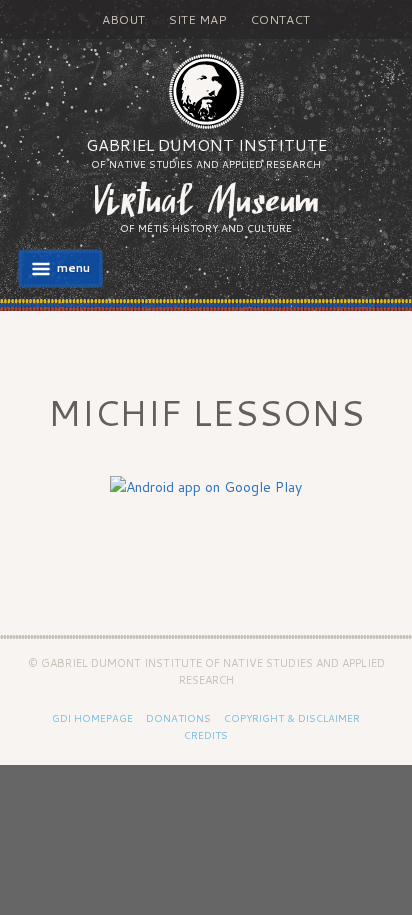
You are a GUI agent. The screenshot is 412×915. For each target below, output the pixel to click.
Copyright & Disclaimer (292, 718)
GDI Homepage (92, 718)
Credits (206, 735)
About (123, 19)
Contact (280, 19)
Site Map (197, 19)
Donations (178, 718)
